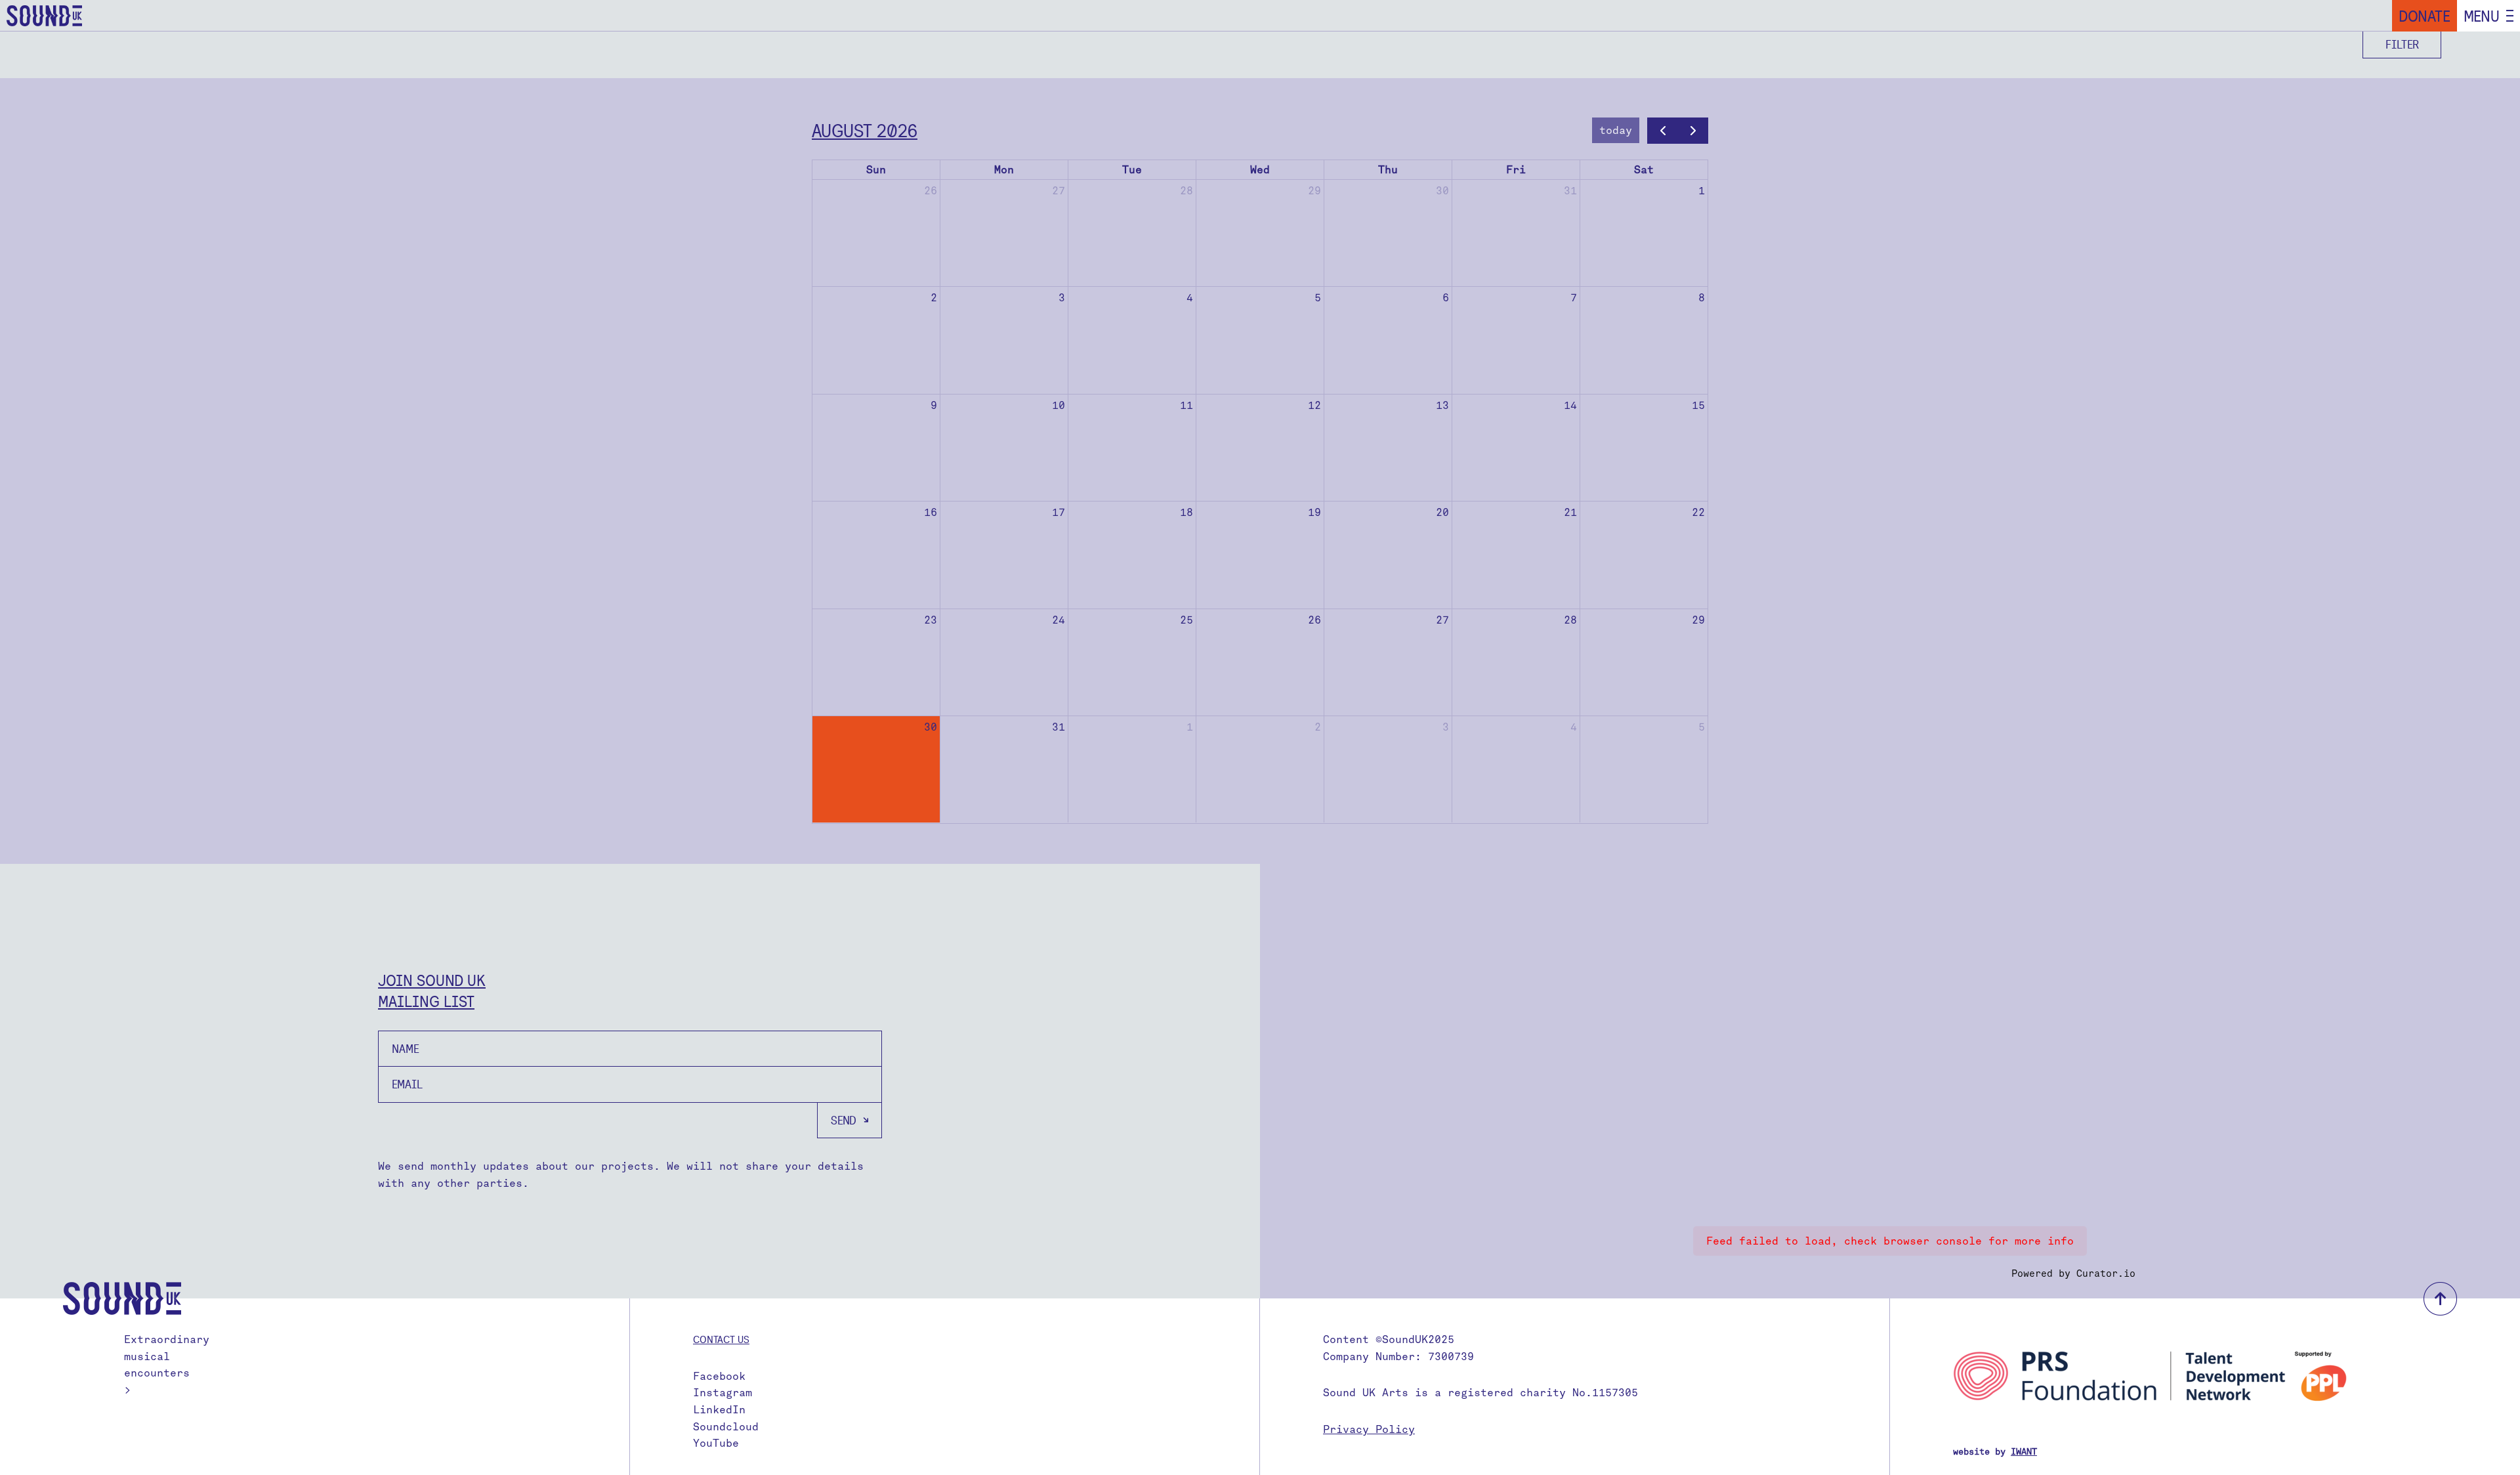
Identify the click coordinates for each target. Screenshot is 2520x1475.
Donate (2425, 16)
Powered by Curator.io (2073, 1273)
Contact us (721, 1339)
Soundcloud (726, 1427)
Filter (2402, 44)
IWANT (2024, 1452)
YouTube (716, 1443)
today (1616, 130)
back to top (2440, 1299)
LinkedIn (719, 1410)
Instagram (723, 1393)
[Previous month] (1663, 131)
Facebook (719, 1376)
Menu (2482, 16)
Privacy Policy (1369, 1429)
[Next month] (1693, 131)
